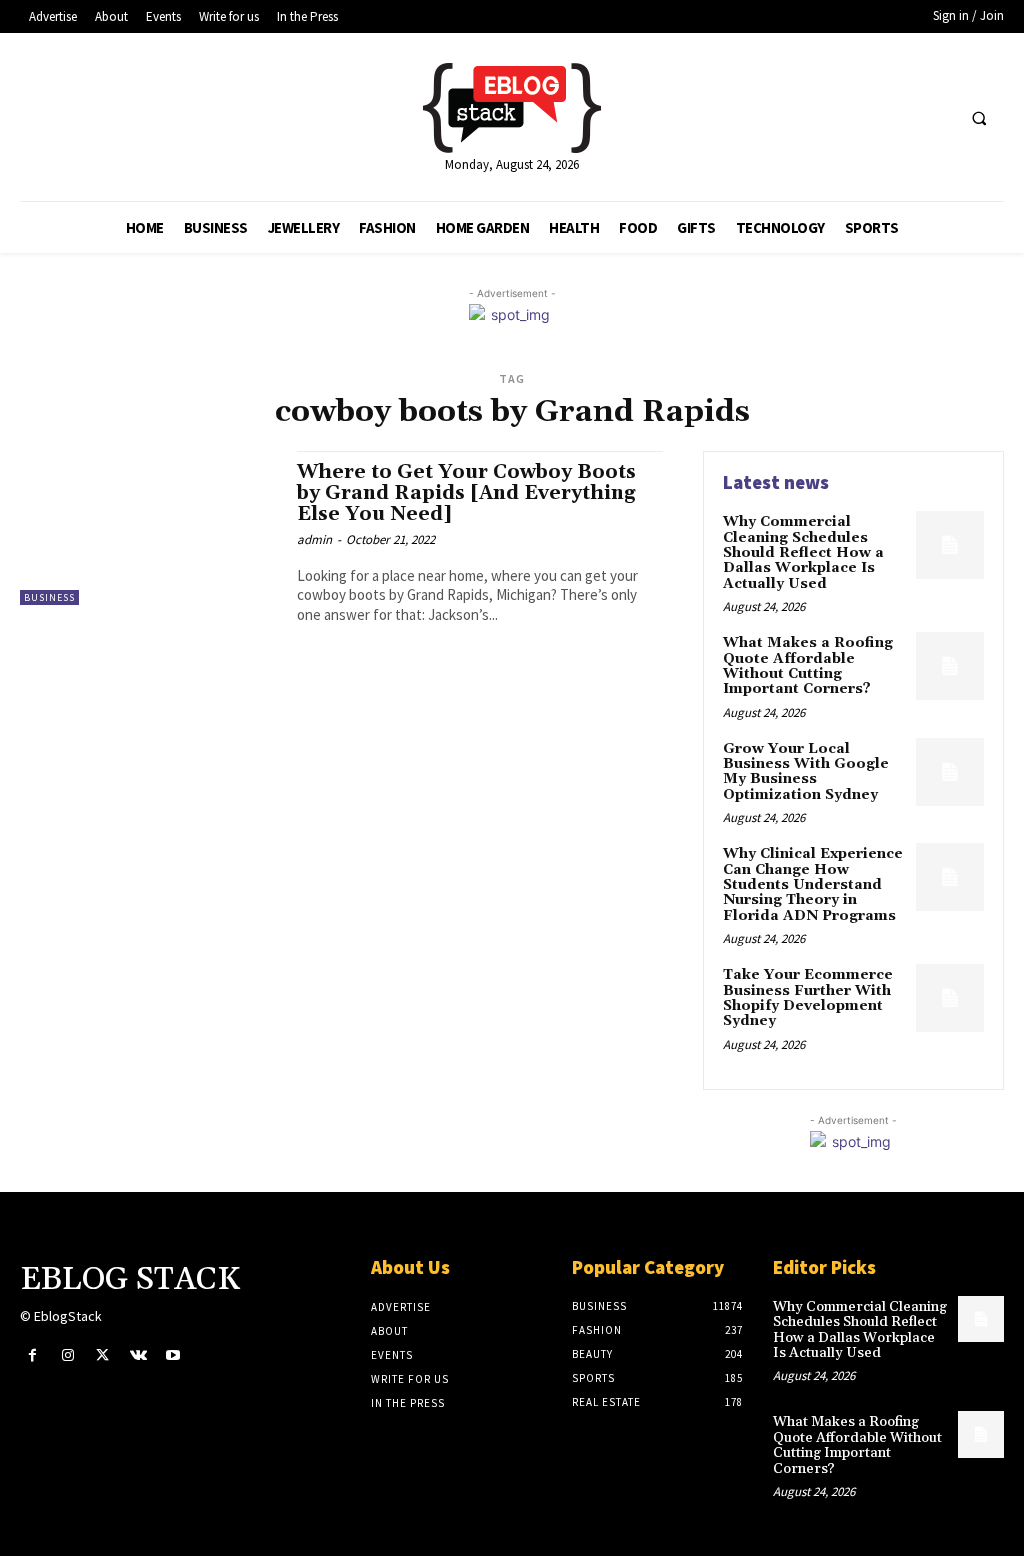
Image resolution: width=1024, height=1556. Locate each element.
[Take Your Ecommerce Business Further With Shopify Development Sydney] (950, 998)
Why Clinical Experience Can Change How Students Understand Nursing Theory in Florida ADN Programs (813, 885)
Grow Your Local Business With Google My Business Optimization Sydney (806, 772)
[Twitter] (102, 1355)
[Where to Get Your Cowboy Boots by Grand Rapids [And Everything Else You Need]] (148, 528)
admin (314, 539)
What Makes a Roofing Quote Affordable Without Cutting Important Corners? (808, 666)
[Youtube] (173, 1355)
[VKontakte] (138, 1355)
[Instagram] (67, 1355)
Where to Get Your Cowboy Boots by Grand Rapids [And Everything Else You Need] (466, 493)
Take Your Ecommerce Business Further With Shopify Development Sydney (808, 998)
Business (49, 597)
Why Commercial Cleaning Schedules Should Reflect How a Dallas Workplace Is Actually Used (803, 553)
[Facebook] (32, 1355)
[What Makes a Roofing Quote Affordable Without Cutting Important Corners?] (950, 666)
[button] (979, 118)
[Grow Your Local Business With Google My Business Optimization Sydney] (950, 772)
